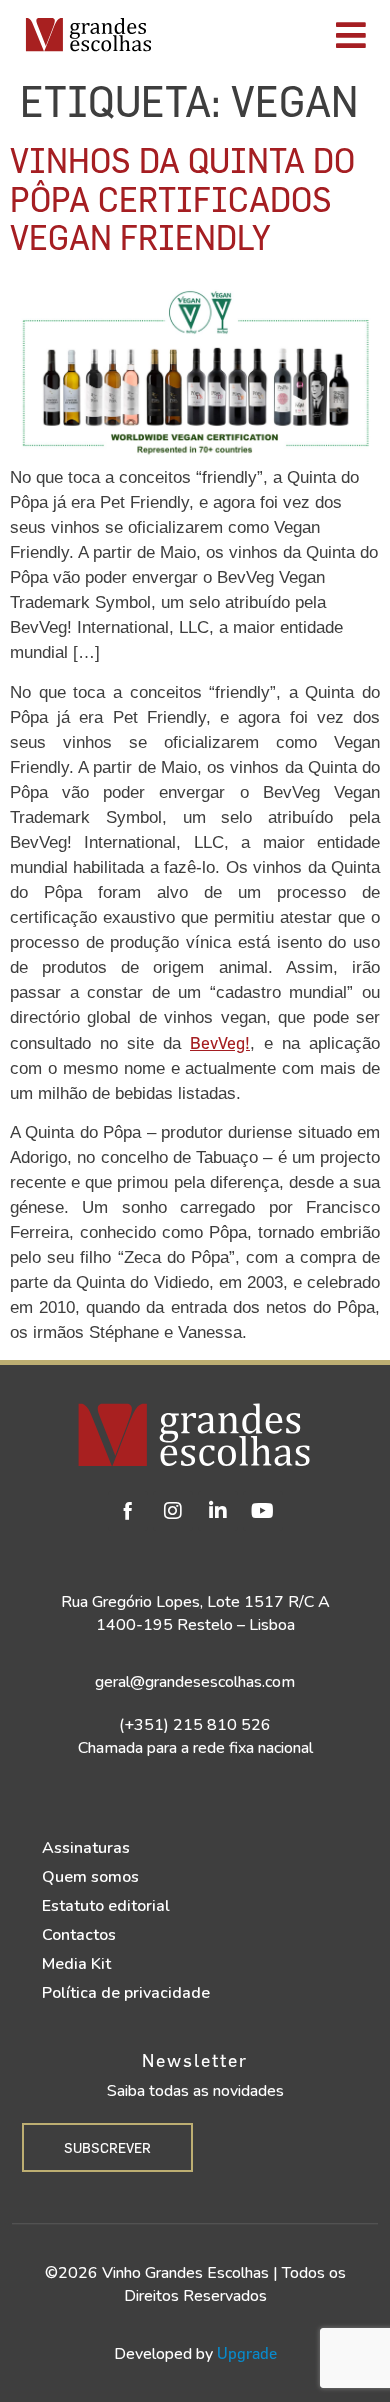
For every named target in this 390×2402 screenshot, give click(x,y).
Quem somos (90, 1877)
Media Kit (76, 1964)
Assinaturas (86, 1848)
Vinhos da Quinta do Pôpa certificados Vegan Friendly (182, 198)
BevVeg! (220, 1042)
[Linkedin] (218, 1511)
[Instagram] (173, 1511)
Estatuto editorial (106, 1906)
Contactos (79, 1935)
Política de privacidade (126, 1993)
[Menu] (276, 35)
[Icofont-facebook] (128, 1511)
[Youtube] (263, 1511)
